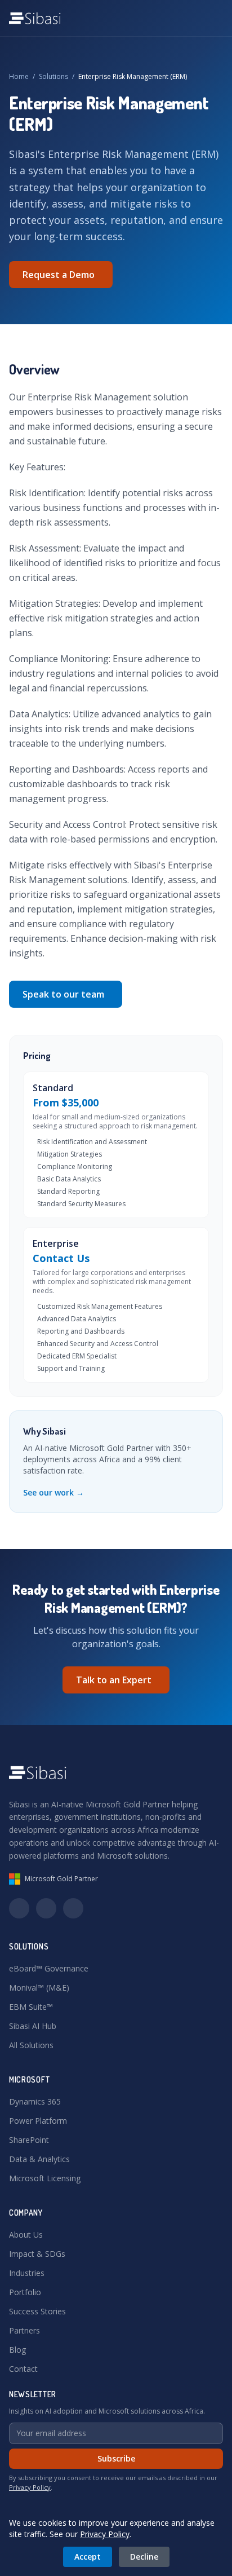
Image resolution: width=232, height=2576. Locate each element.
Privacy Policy (30, 2487)
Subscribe (116, 2458)
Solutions (53, 76)
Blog (17, 2350)
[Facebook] (73, 1908)
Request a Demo (59, 275)
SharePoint (29, 2140)
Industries (27, 2273)
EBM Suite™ (31, 2007)
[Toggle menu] (212, 18)
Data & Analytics (39, 2159)
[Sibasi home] (35, 18)
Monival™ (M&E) (39, 1988)
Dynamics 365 (35, 2101)
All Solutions (31, 2045)
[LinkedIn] (19, 1908)
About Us (26, 2235)
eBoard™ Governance (49, 1968)
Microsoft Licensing (45, 2178)
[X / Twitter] (46, 1908)
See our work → (53, 1492)
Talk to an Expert (114, 1680)
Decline (144, 2557)
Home (19, 76)
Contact (23, 2369)
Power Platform (38, 2121)
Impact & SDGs (37, 2254)
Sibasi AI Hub (33, 2026)
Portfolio (25, 2292)
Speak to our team (63, 994)
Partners (24, 2330)
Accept (88, 2557)
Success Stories (37, 2311)
